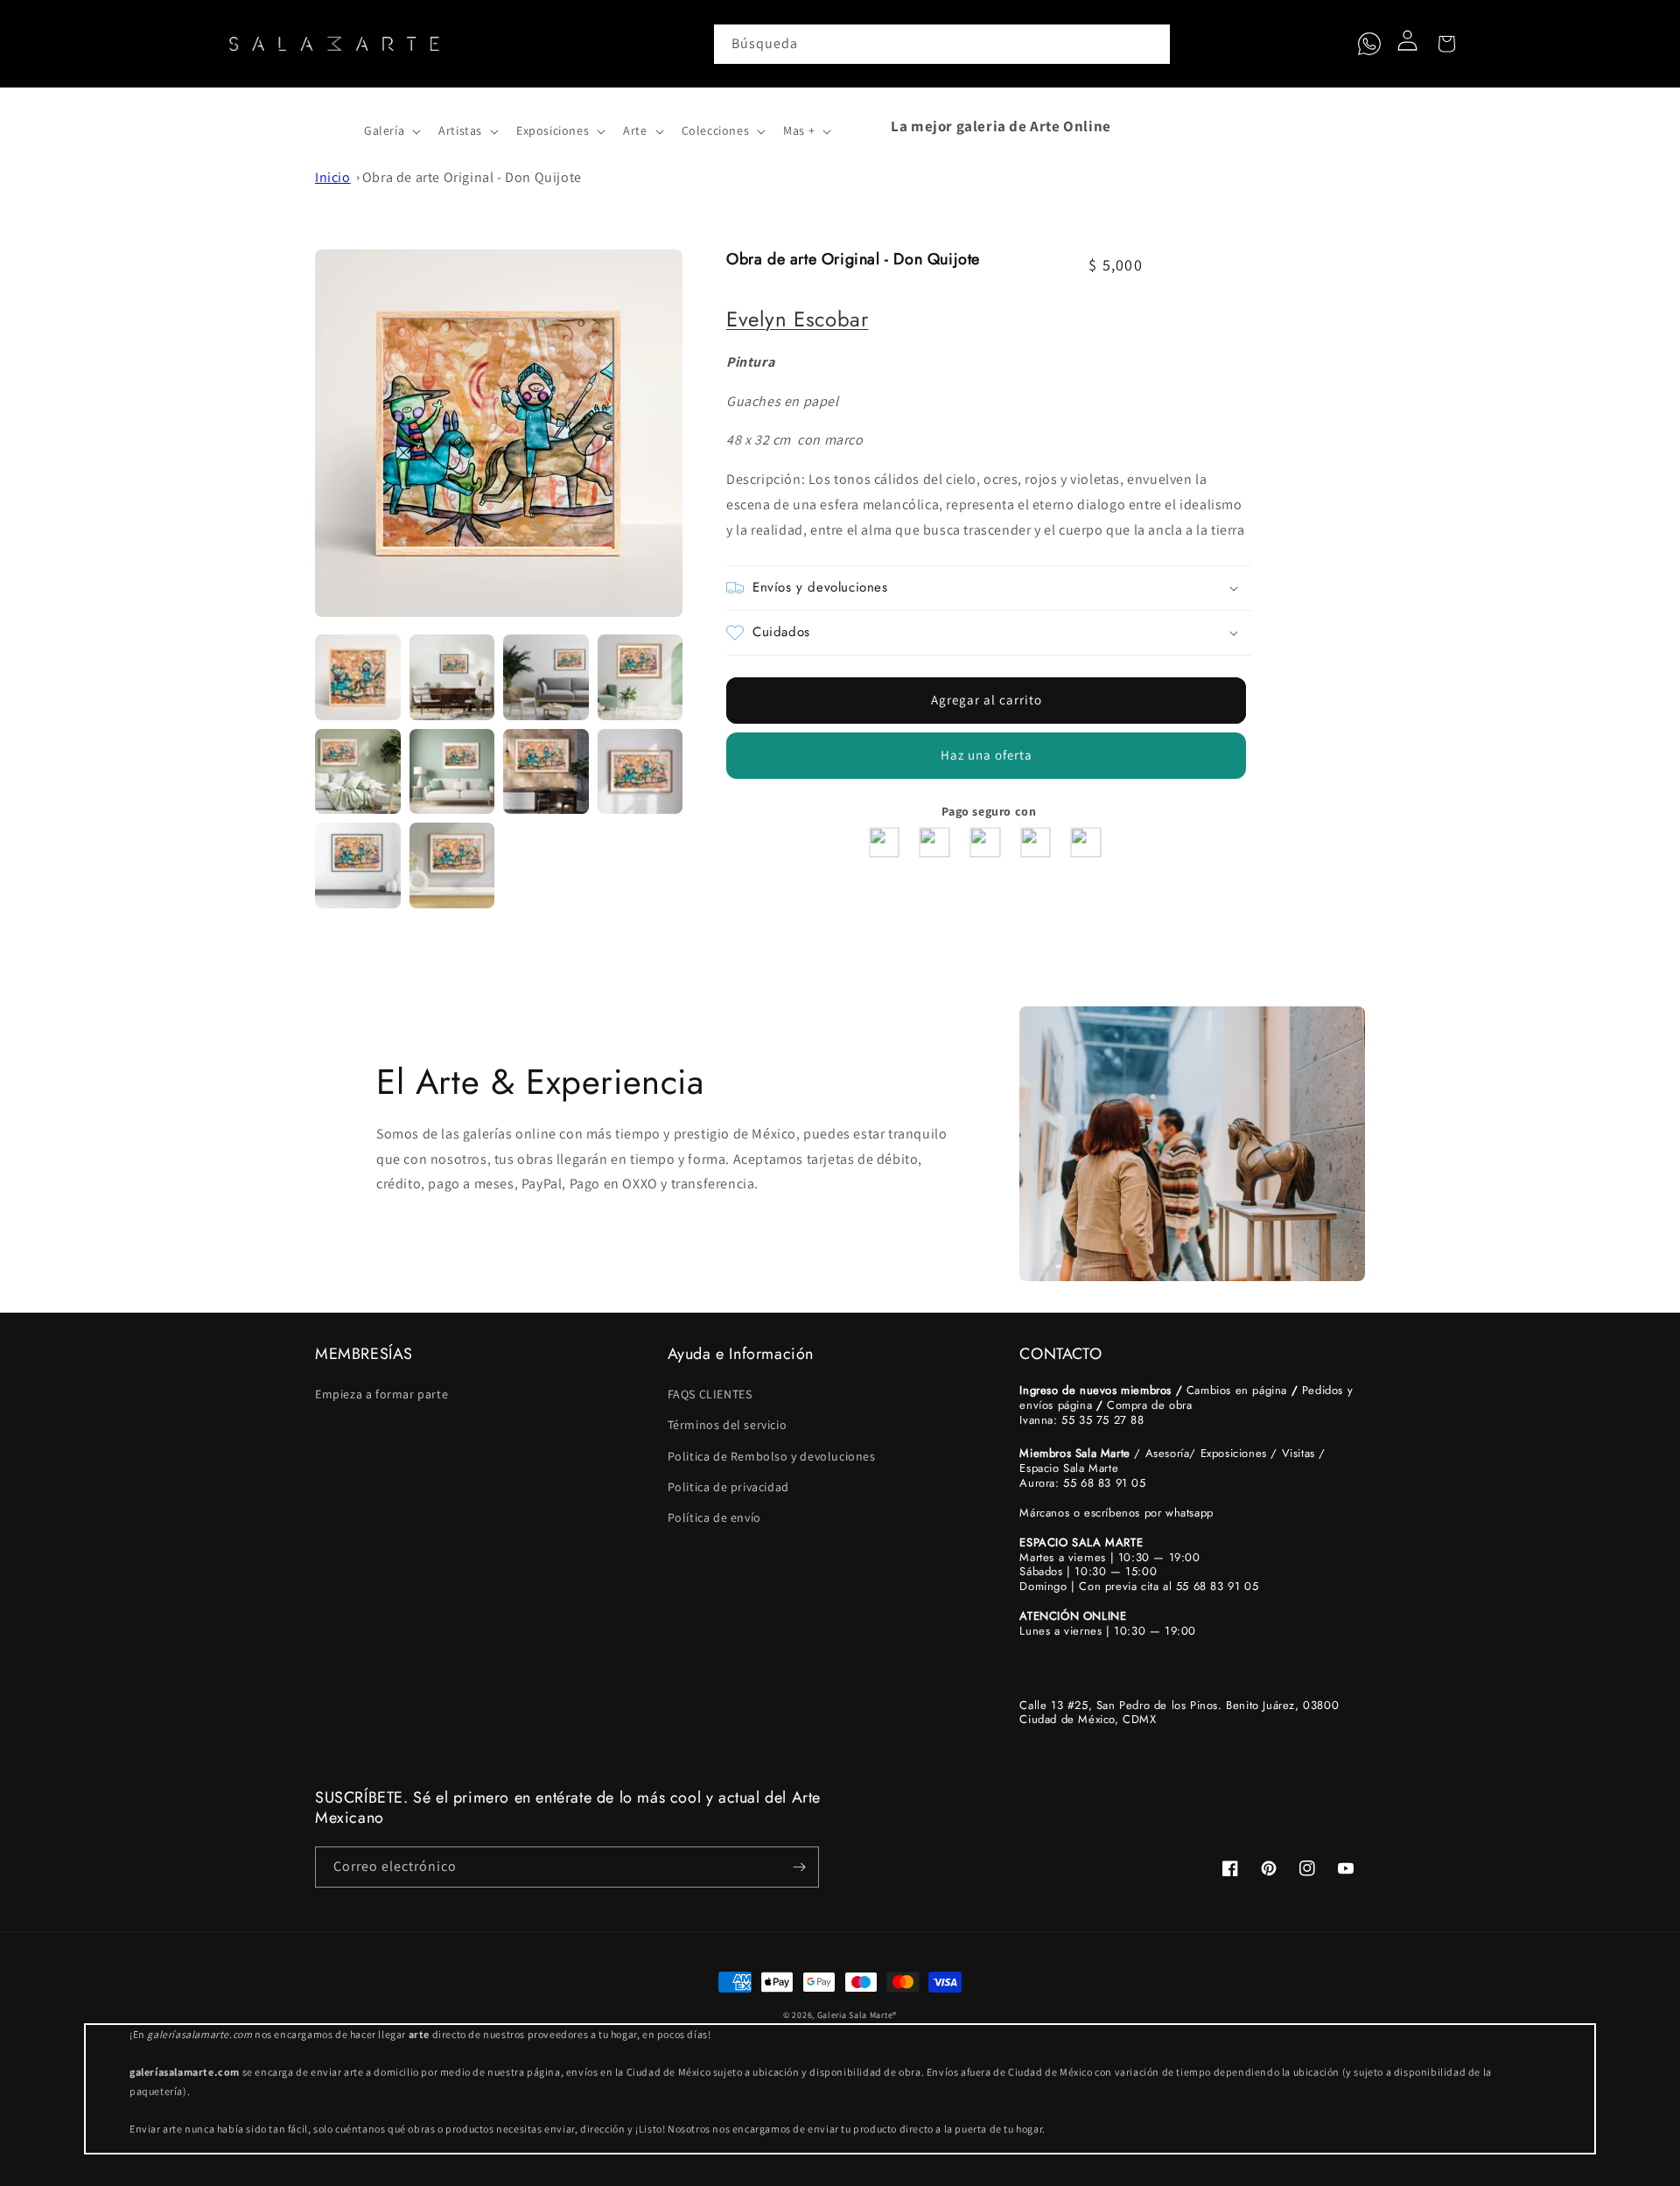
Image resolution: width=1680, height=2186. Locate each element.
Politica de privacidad (728, 1487)
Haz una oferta (987, 755)
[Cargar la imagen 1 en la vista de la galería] (358, 677)
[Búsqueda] (1151, 44)
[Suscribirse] (799, 1867)
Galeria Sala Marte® (857, 2015)
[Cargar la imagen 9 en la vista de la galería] (358, 865)
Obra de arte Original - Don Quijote (472, 177)
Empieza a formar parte (381, 1394)
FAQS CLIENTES (710, 1394)
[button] (334, 126)
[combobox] (942, 44)
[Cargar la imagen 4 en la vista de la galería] (640, 677)
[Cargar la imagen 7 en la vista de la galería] (546, 772)
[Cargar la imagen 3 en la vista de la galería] (546, 677)
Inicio (333, 177)
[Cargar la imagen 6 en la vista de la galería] (452, 772)
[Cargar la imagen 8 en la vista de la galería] (640, 772)
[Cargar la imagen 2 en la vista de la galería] (452, 677)
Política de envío (714, 1517)
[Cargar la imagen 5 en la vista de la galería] (358, 772)
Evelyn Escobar (797, 319)
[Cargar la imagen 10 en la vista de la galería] (452, 865)
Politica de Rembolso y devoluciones (772, 1456)
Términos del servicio (728, 1425)
